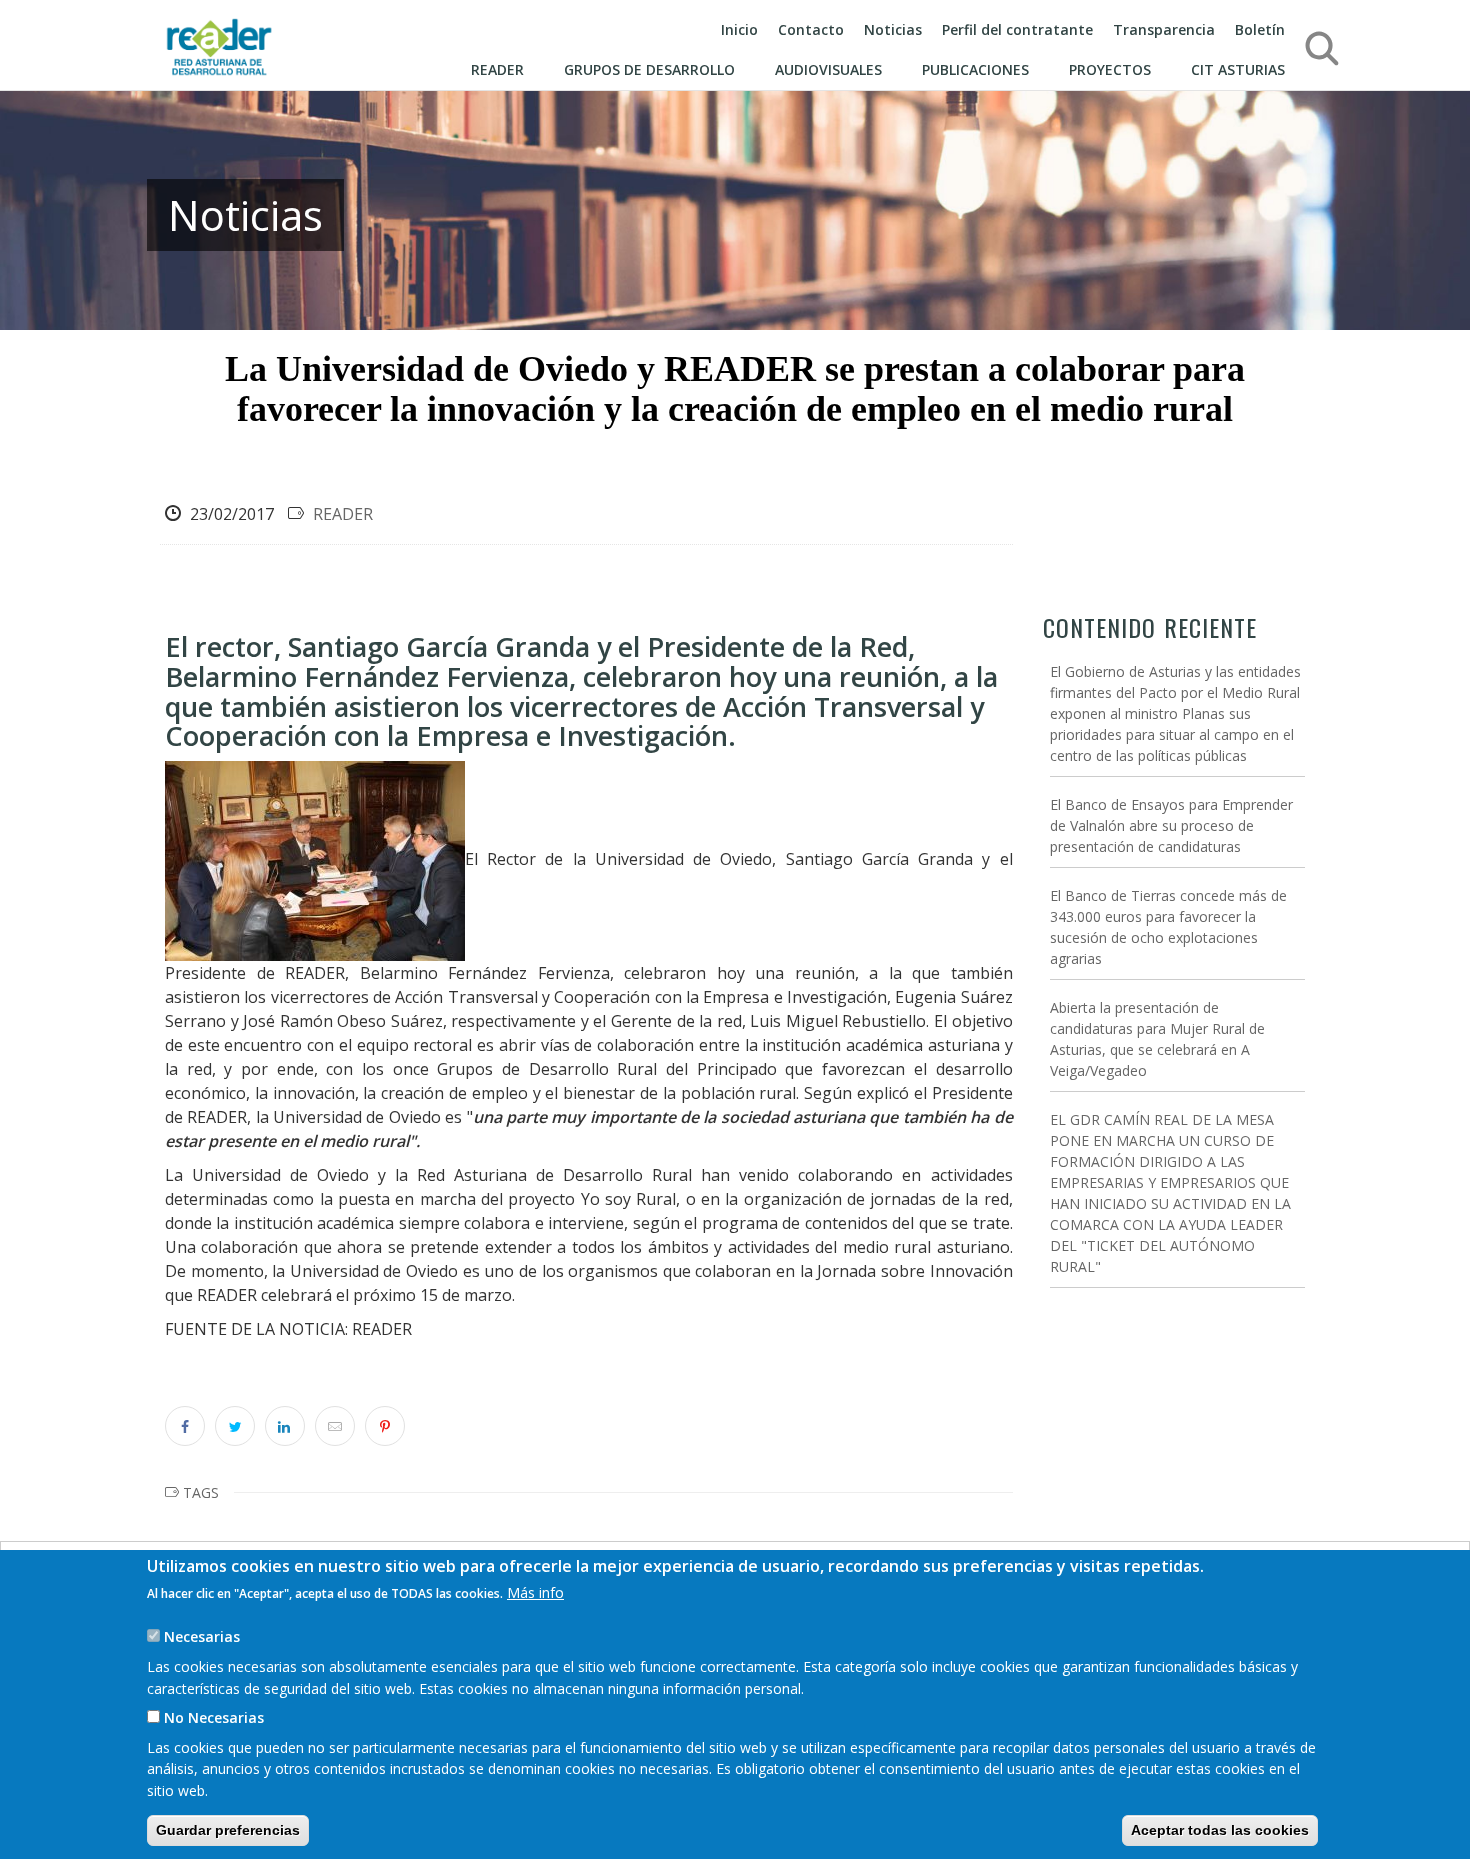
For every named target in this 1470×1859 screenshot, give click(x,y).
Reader (497, 69)
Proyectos (1110, 69)
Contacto (811, 29)
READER (343, 514)
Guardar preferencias (228, 1829)
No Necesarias (214, 1717)
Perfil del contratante (1017, 29)
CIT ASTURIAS (1238, 69)
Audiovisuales (828, 69)
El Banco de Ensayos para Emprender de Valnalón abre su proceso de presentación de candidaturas (1171, 825)
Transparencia (1164, 29)
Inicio (739, 29)
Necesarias (202, 1636)
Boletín (1260, 29)
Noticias (893, 29)
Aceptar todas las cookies (1220, 1829)
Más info (535, 1592)
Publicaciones (975, 69)
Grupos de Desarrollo (649, 69)
